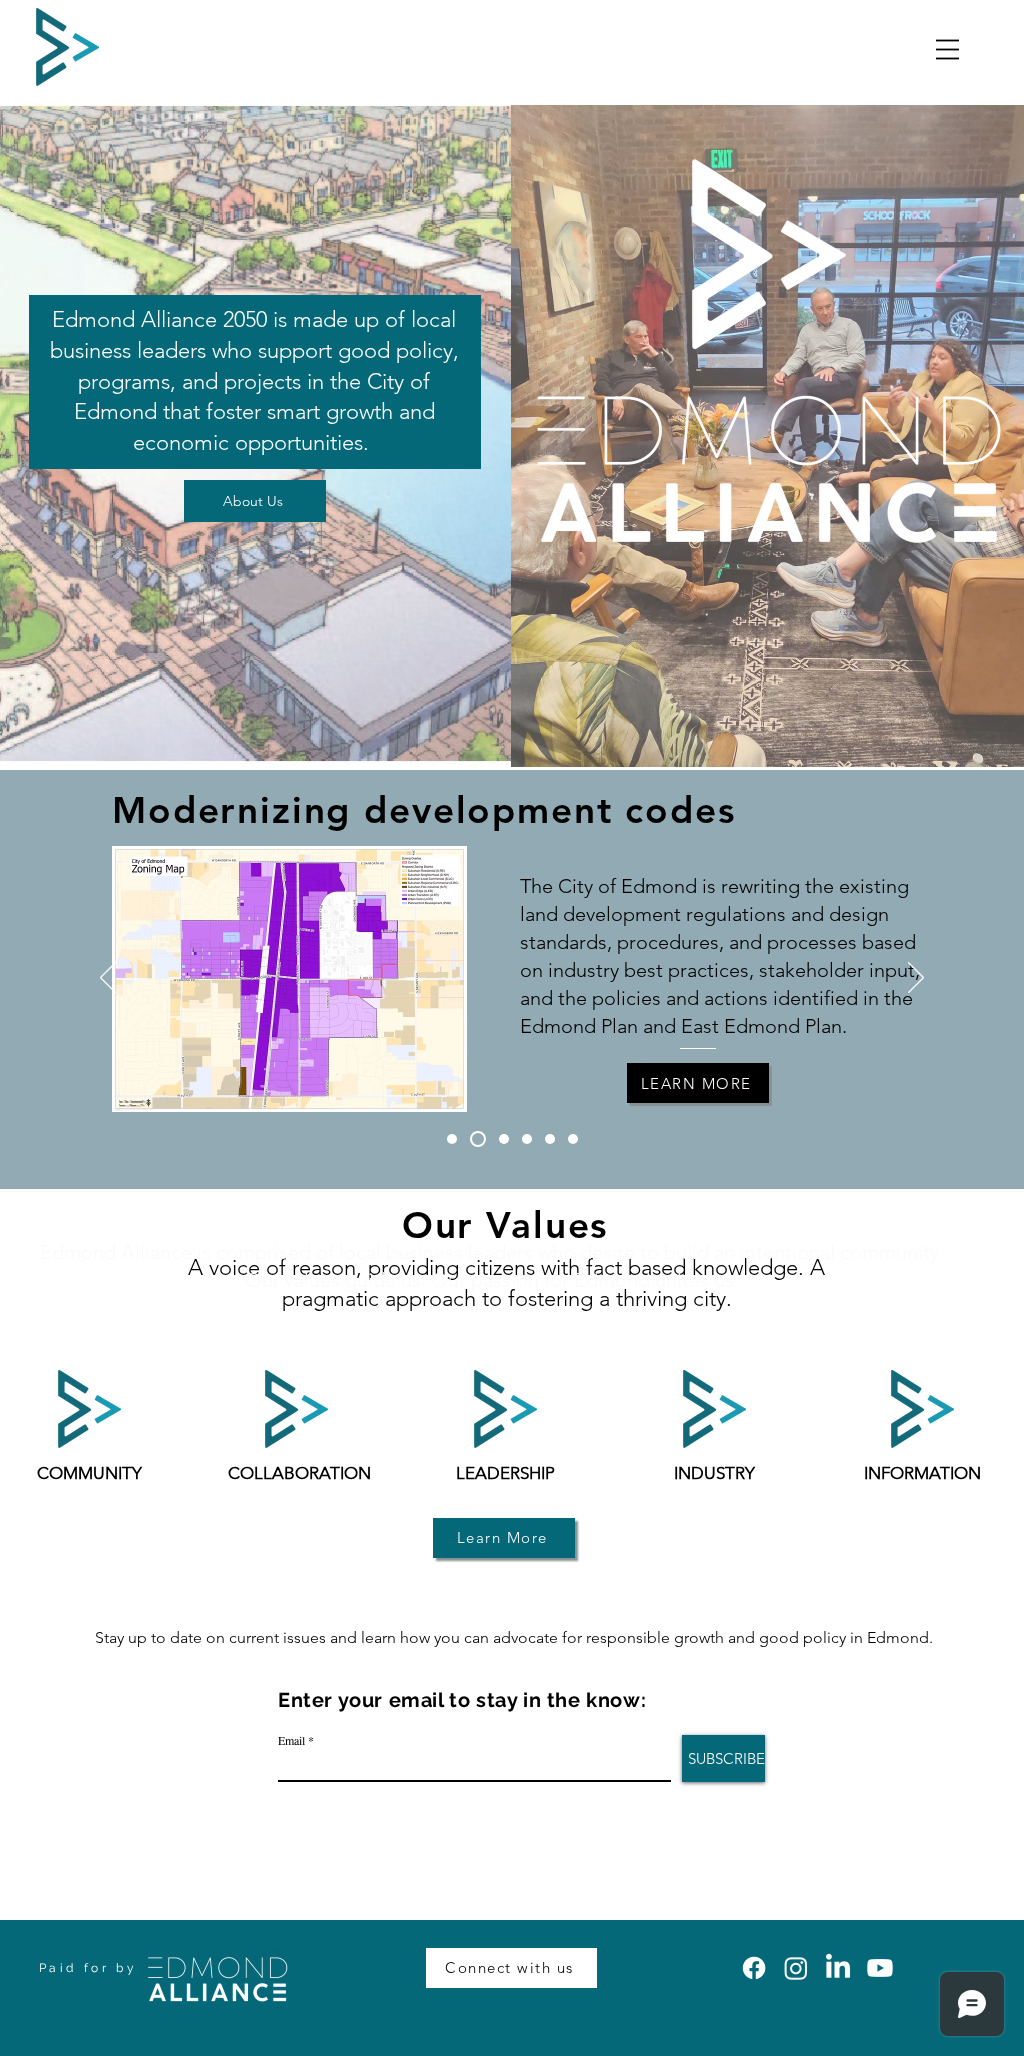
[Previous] (108, 979)
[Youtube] (880, 1968)
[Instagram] (796, 1968)
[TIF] (527, 1139)
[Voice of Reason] (452, 1139)
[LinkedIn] (838, 1968)
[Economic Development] (504, 1139)
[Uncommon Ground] (573, 1139)
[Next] (916, 979)
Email (291, 1740)
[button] (947, 49)
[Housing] (550, 1139)
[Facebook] (754, 1968)
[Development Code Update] (478, 1139)
